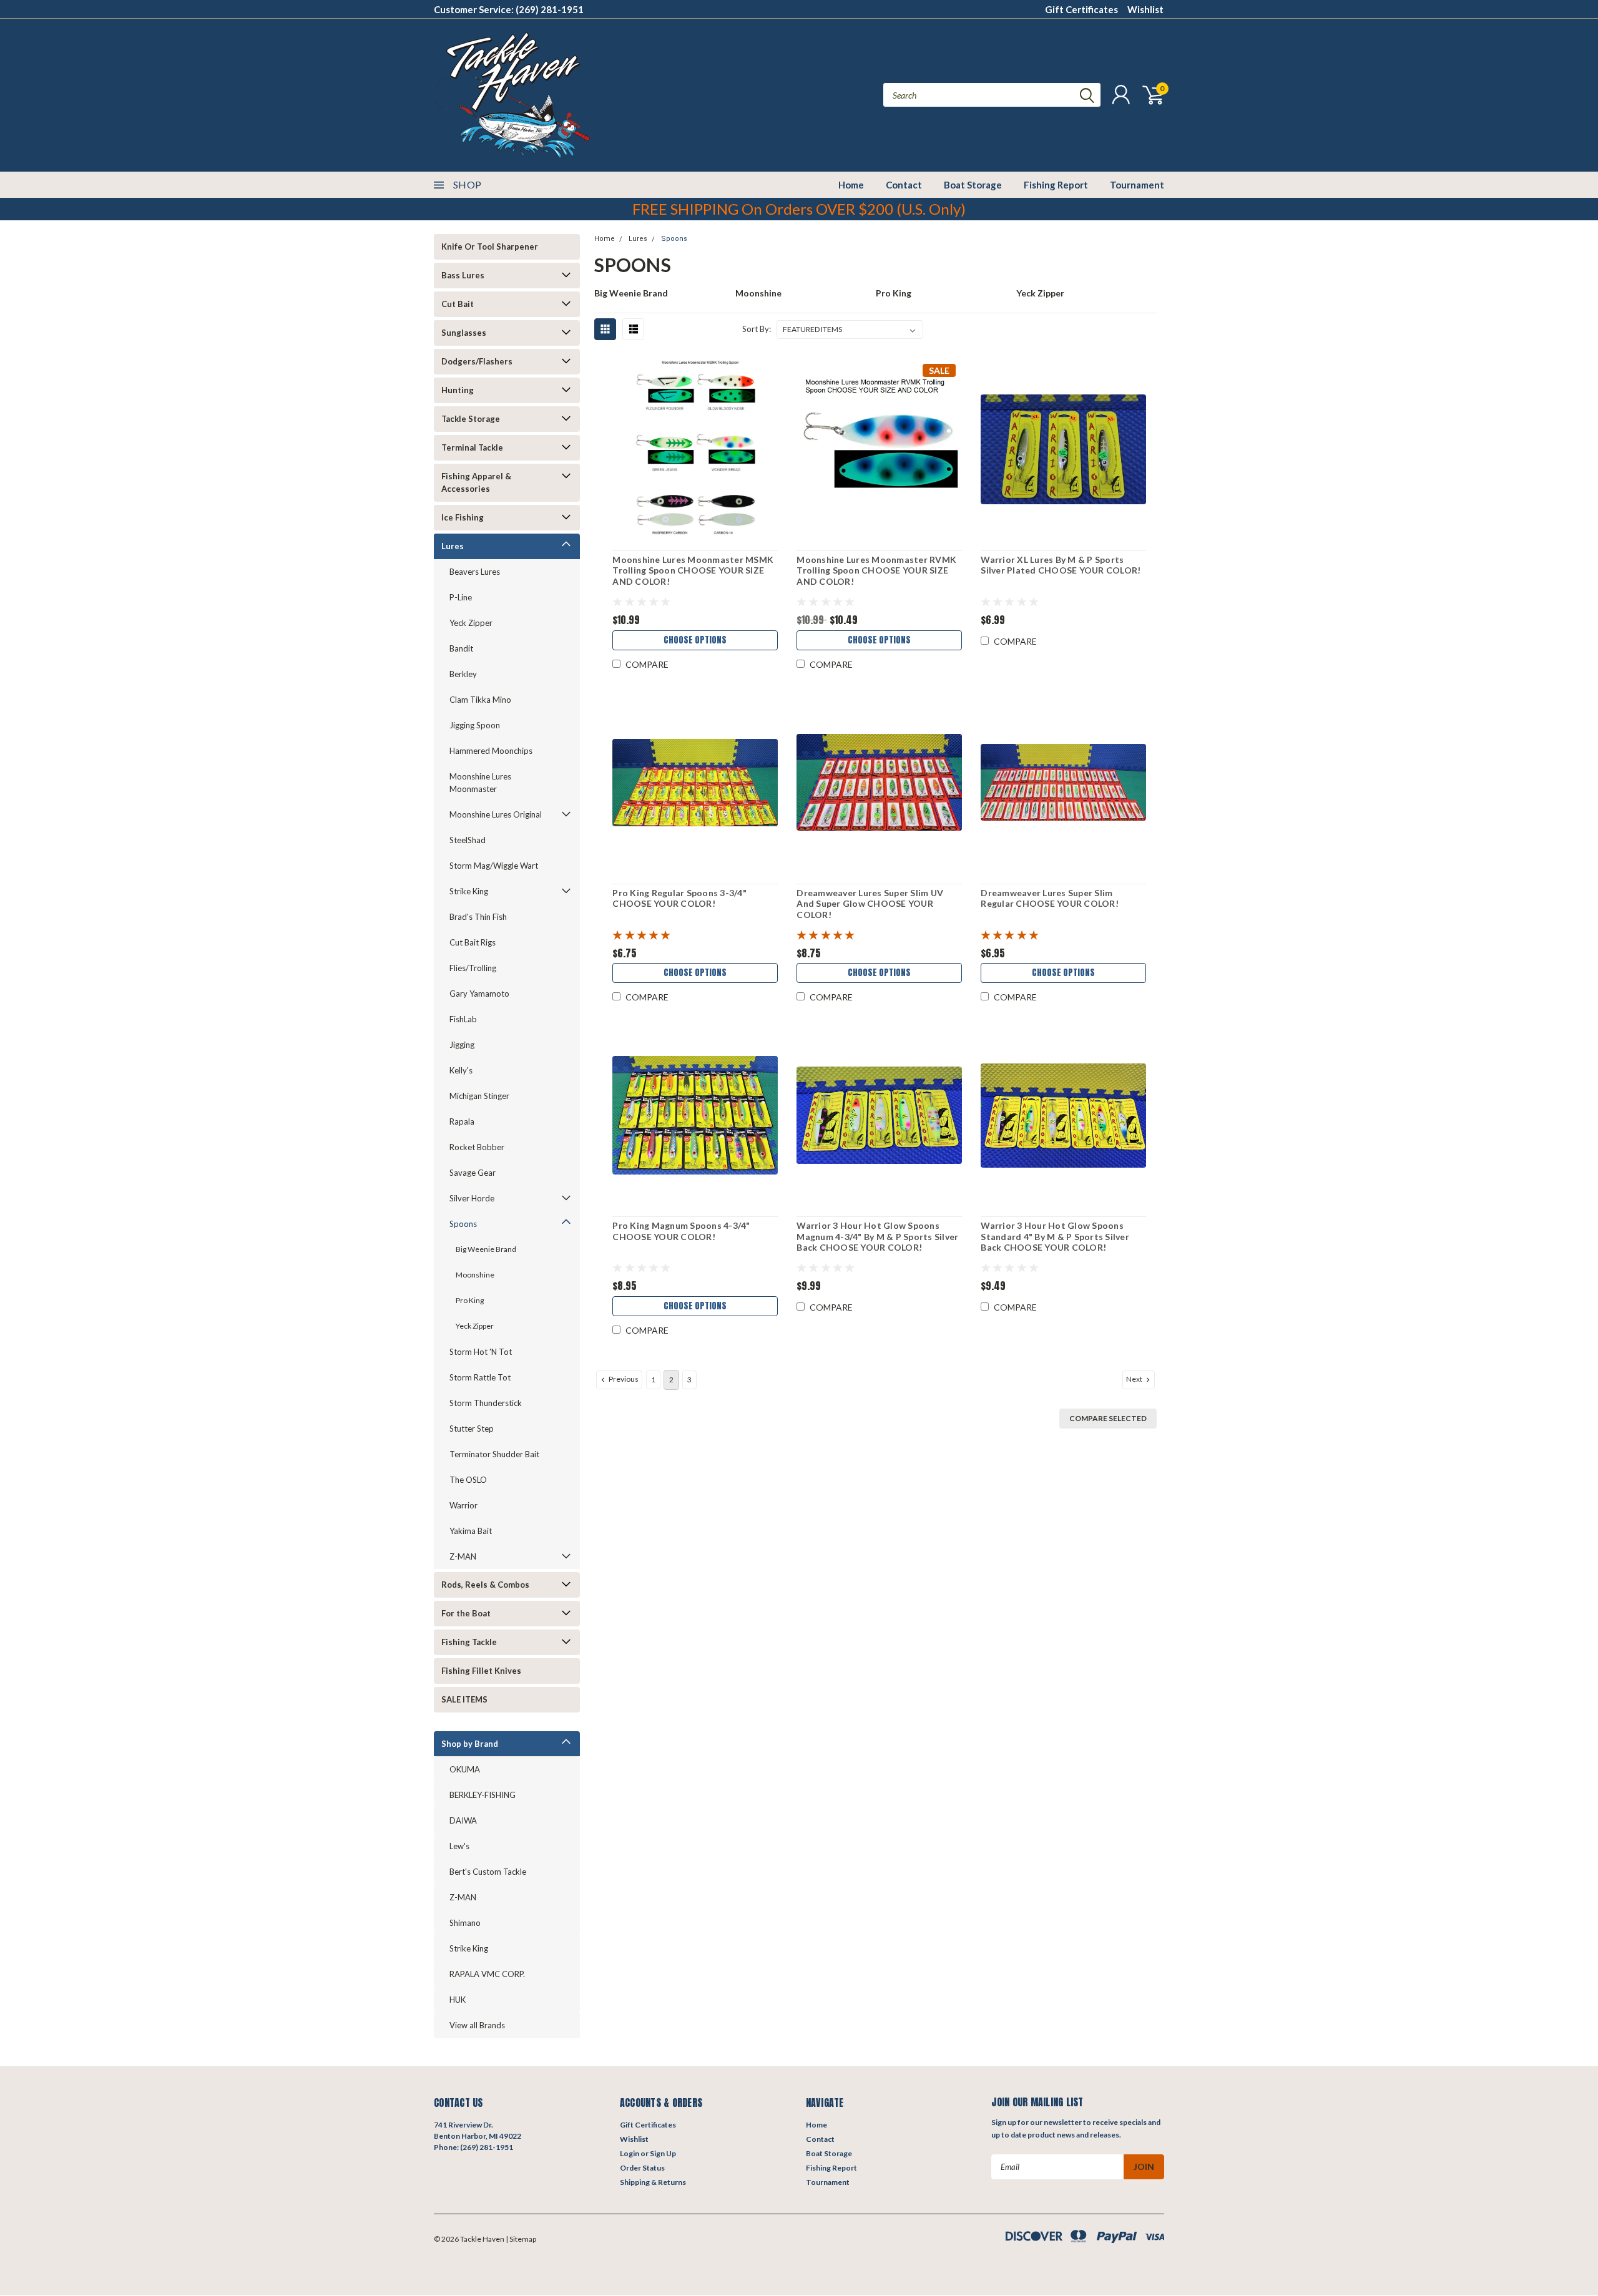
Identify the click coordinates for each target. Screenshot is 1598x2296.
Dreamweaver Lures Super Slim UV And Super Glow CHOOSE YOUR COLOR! (870, 904)
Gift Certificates (1081, 9)
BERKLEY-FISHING (483, 1795)
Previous (623, 1379)
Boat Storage (973, 185)
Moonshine (475, 1275)
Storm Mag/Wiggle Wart (494, 866)
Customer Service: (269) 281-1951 (509, 9)
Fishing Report (1056, 185)
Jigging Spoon (475, 725)
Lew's (459, 1846)
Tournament (1137, 185)
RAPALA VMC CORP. (487, 1974)
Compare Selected (1108, 1418)
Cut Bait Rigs (473, 942)
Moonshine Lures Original (496, 814)
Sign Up (663, 2153)
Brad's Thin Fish (478, 917)
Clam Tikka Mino (480, 700)
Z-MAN (463, 1556)
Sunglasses (464, 333)
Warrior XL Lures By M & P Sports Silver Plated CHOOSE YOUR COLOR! (1061, 565)
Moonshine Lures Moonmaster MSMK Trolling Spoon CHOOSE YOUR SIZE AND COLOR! (693, 570)
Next (1135, 1379)
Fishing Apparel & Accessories (476, 482)
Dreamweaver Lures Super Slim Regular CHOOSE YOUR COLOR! (1050, 898)
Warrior (463, 1505)
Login (630, 2153)
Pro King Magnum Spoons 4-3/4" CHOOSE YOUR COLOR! (681, 1231)
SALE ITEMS (464, 1699)
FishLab (463, 1019)
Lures (453, 546)
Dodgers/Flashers (477, 361)
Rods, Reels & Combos (485, 1585)
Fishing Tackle (469, 1642)
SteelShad (468, 840)
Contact (904, 185)
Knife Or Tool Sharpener (490, 247)
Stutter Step (472, 1429)
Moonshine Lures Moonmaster (480, 783)
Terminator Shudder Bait (494, 1454)
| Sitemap (521, 2239)
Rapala (462, 1121)
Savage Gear (473, 1173)
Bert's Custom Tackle (488, 1872)
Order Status (642, 2168)
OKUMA (465, 1769)
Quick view (695, 450)
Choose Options (695, 640)
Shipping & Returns (653, 2182)
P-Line (461, 597)
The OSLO (468, 1480)
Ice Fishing (463, 517)
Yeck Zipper (471, 623)
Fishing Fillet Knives (481, 1671)
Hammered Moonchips (491, 751)
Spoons (463, 1224)
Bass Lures (463, 275)
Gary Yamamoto (479, 994)
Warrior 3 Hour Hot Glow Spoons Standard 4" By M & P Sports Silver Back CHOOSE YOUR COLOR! (1055, 1236)
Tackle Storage (471, 419)
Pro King (470, 1300)
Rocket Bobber (477, 1147)
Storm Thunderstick (486, 1403)
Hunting (458, 390)
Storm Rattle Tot (480, 1377)
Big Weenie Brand (486, 1249)
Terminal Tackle (472, 447)
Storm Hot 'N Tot (481, 1352)
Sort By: (757, 329)
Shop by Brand (470, 1744)
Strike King (469, 891)
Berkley (463, 674)
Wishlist (1145, 9)
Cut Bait (458, 304)
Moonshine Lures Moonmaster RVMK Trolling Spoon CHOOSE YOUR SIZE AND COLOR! (876, 570)
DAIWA (463, 1820)
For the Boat (466, 1613)
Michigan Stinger (479, 1096)
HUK (458, 2000)
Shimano (465, 1923)
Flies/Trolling (473, 968)
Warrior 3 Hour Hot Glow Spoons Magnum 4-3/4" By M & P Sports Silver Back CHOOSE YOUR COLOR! (877, 1236)
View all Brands (477, 2025)
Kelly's (461, 1070)
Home (851, 185)
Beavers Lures (475, 572)
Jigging (462, 1045)
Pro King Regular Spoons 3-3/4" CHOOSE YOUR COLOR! (679, 898)
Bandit (461, 648)
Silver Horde (472, 1198)
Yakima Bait (471, 1531)
